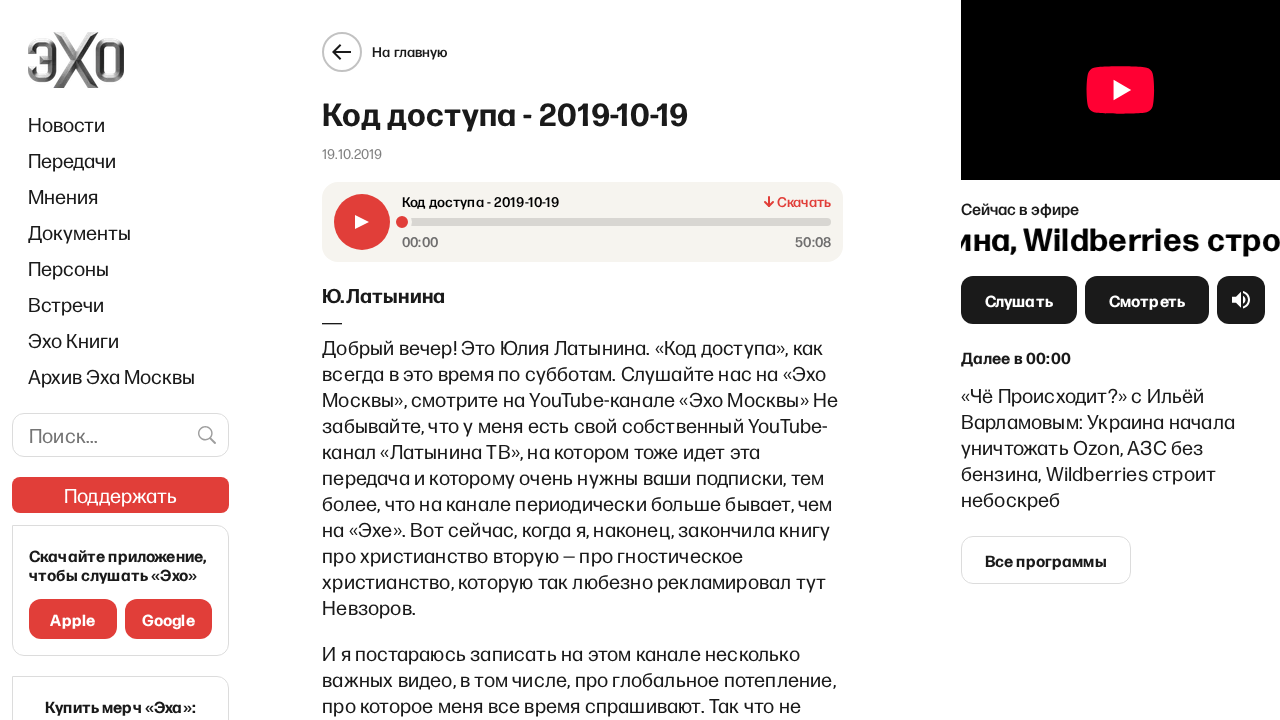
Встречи (66, 304)
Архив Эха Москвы (111, 376)
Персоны (68, 268)
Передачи (72, 160)
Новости (66, 124)
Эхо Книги (73, 340)
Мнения (63, 196)
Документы (79, 232)
